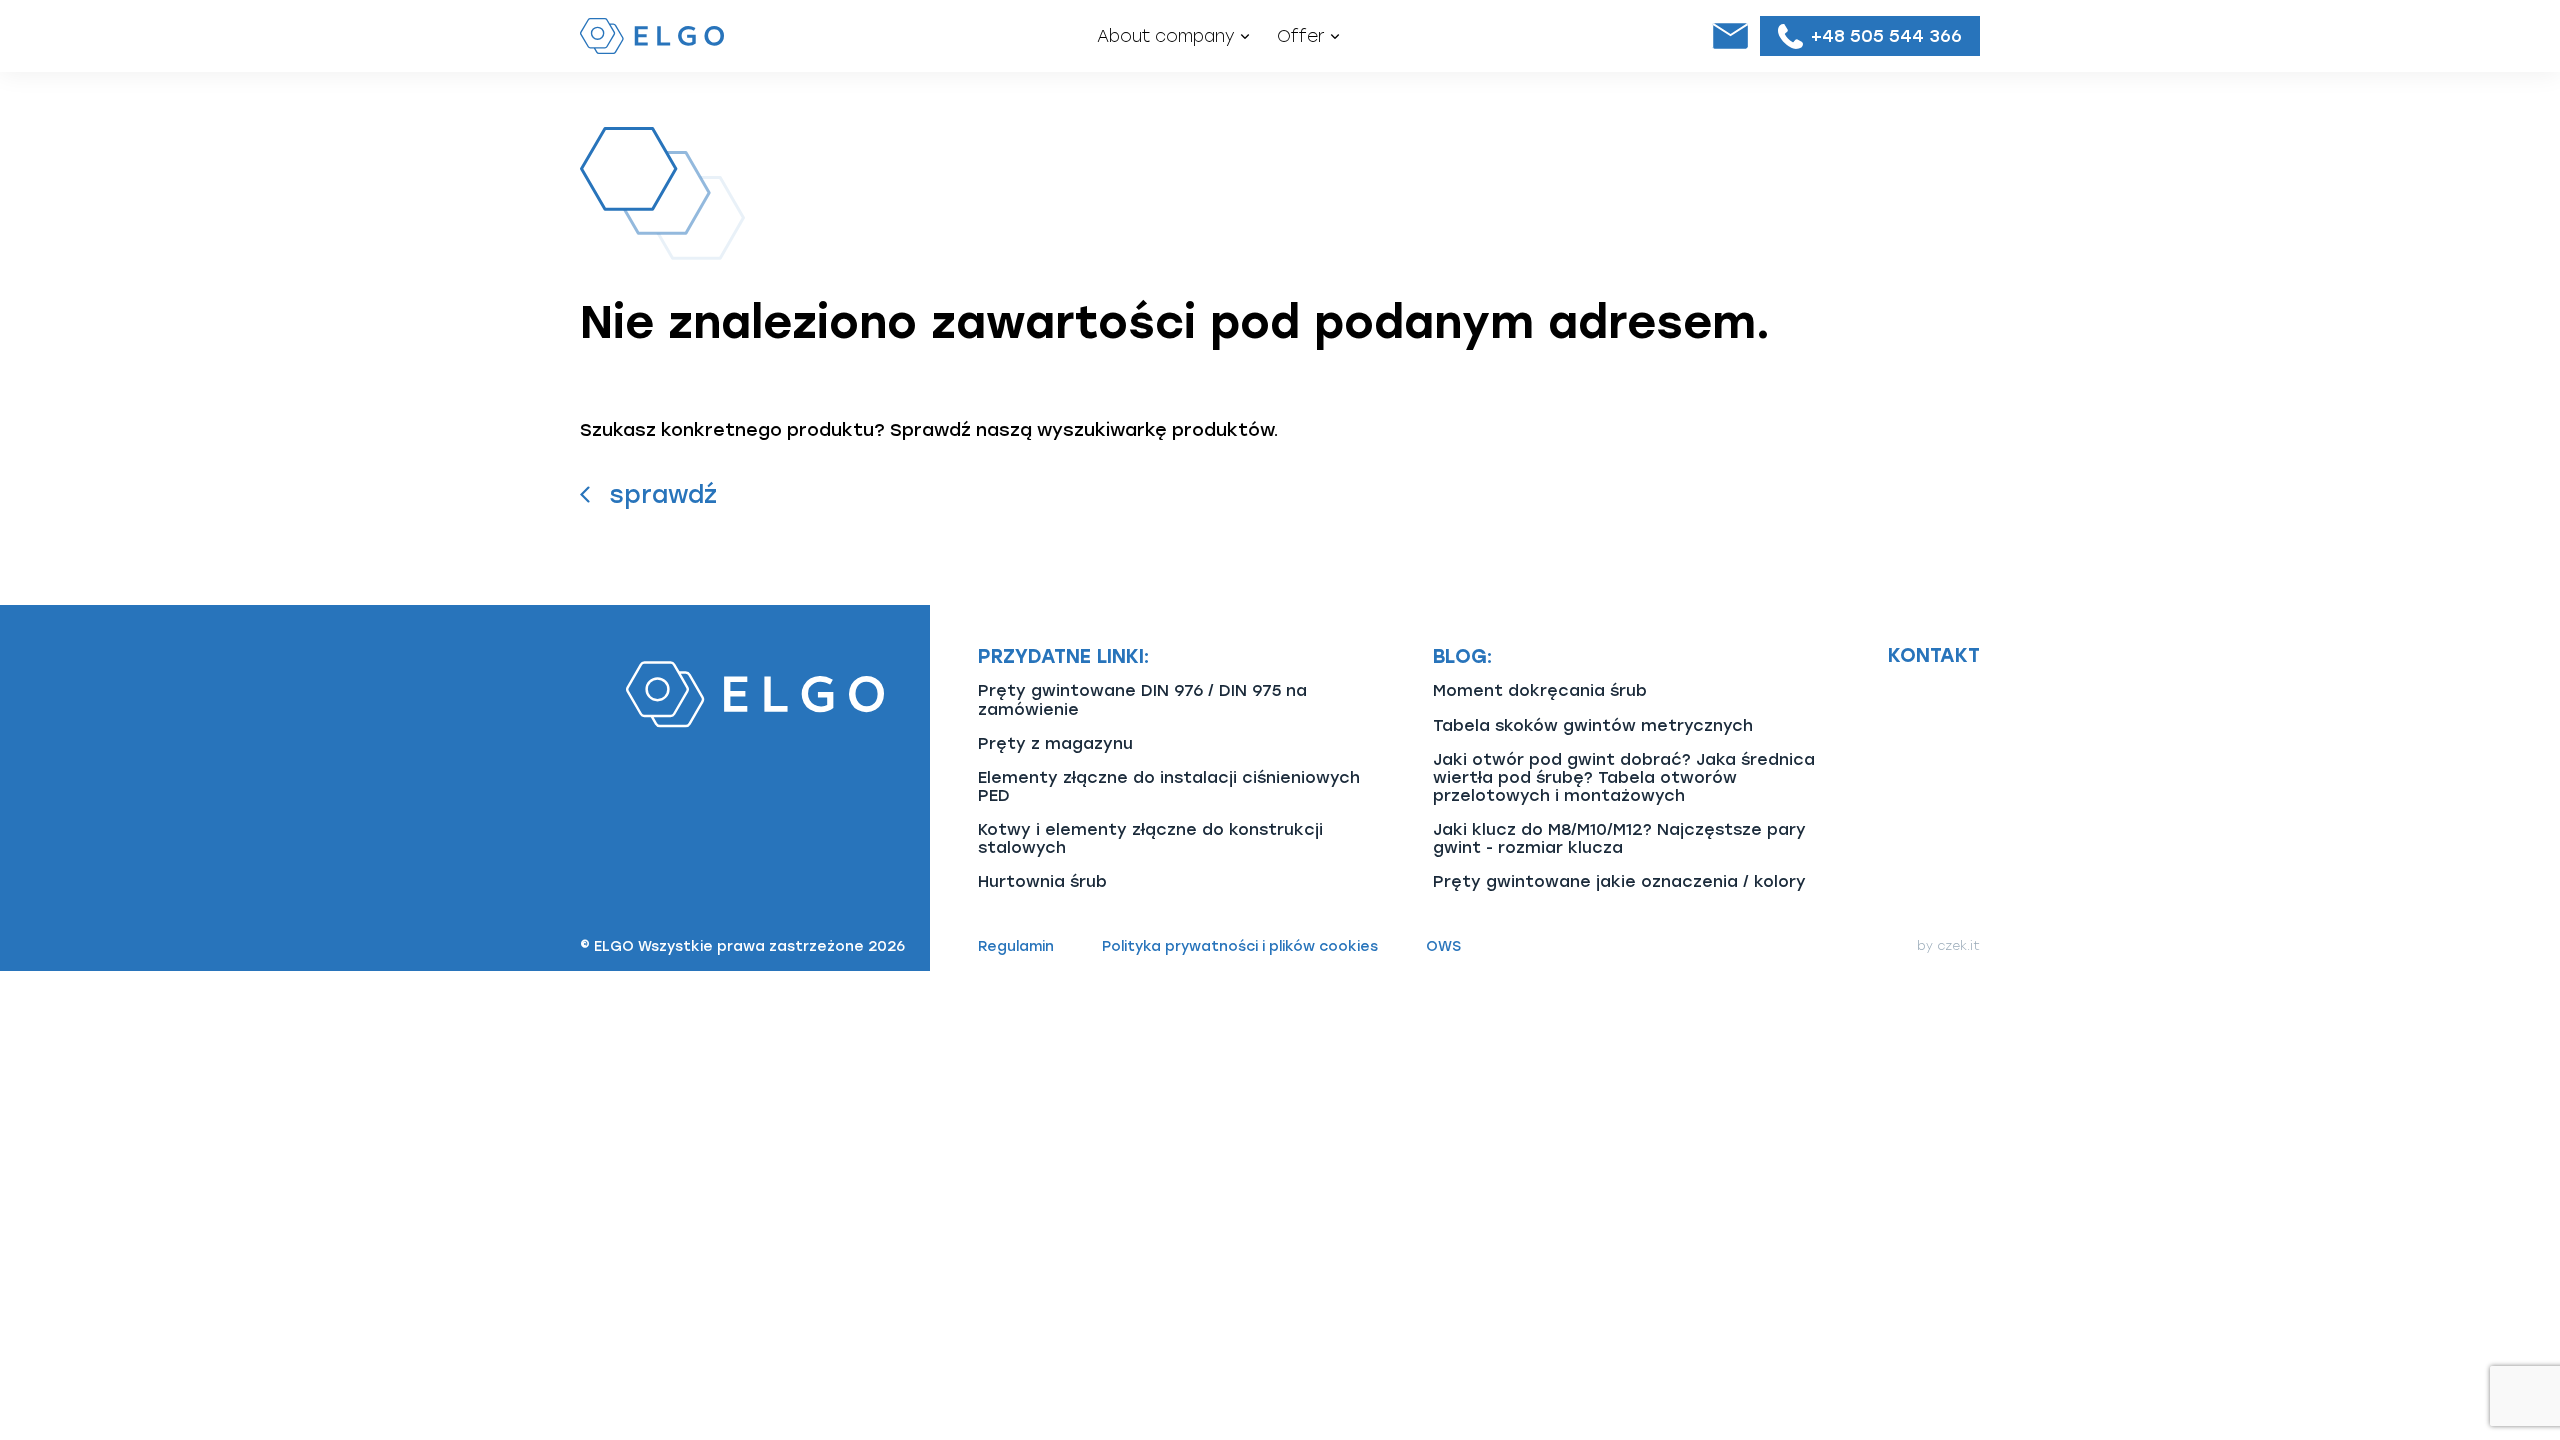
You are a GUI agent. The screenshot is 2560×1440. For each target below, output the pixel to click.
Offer (1301, 36)
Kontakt (1934, 656)
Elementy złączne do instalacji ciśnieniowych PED (1169, 786)
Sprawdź (663, 494)
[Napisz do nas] (1730, 36)
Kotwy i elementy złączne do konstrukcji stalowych (1150, 838)
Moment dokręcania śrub (1540, 690)
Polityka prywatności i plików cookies (1240, 947)
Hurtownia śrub (1042, 881)
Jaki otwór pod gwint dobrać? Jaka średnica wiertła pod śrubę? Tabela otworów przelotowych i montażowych (1624, 777)
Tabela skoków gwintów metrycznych (1593, 725)
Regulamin (1016, 947)
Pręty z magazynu (1055, 743)
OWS (1443, 947)
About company (1166, 36)
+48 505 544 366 (1886, 35)
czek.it (1958, 946)
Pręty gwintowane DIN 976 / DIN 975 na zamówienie (1142, 699)
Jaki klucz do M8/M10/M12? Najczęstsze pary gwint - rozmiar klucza (1619, 838)
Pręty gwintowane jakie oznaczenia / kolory (1619, 881)
